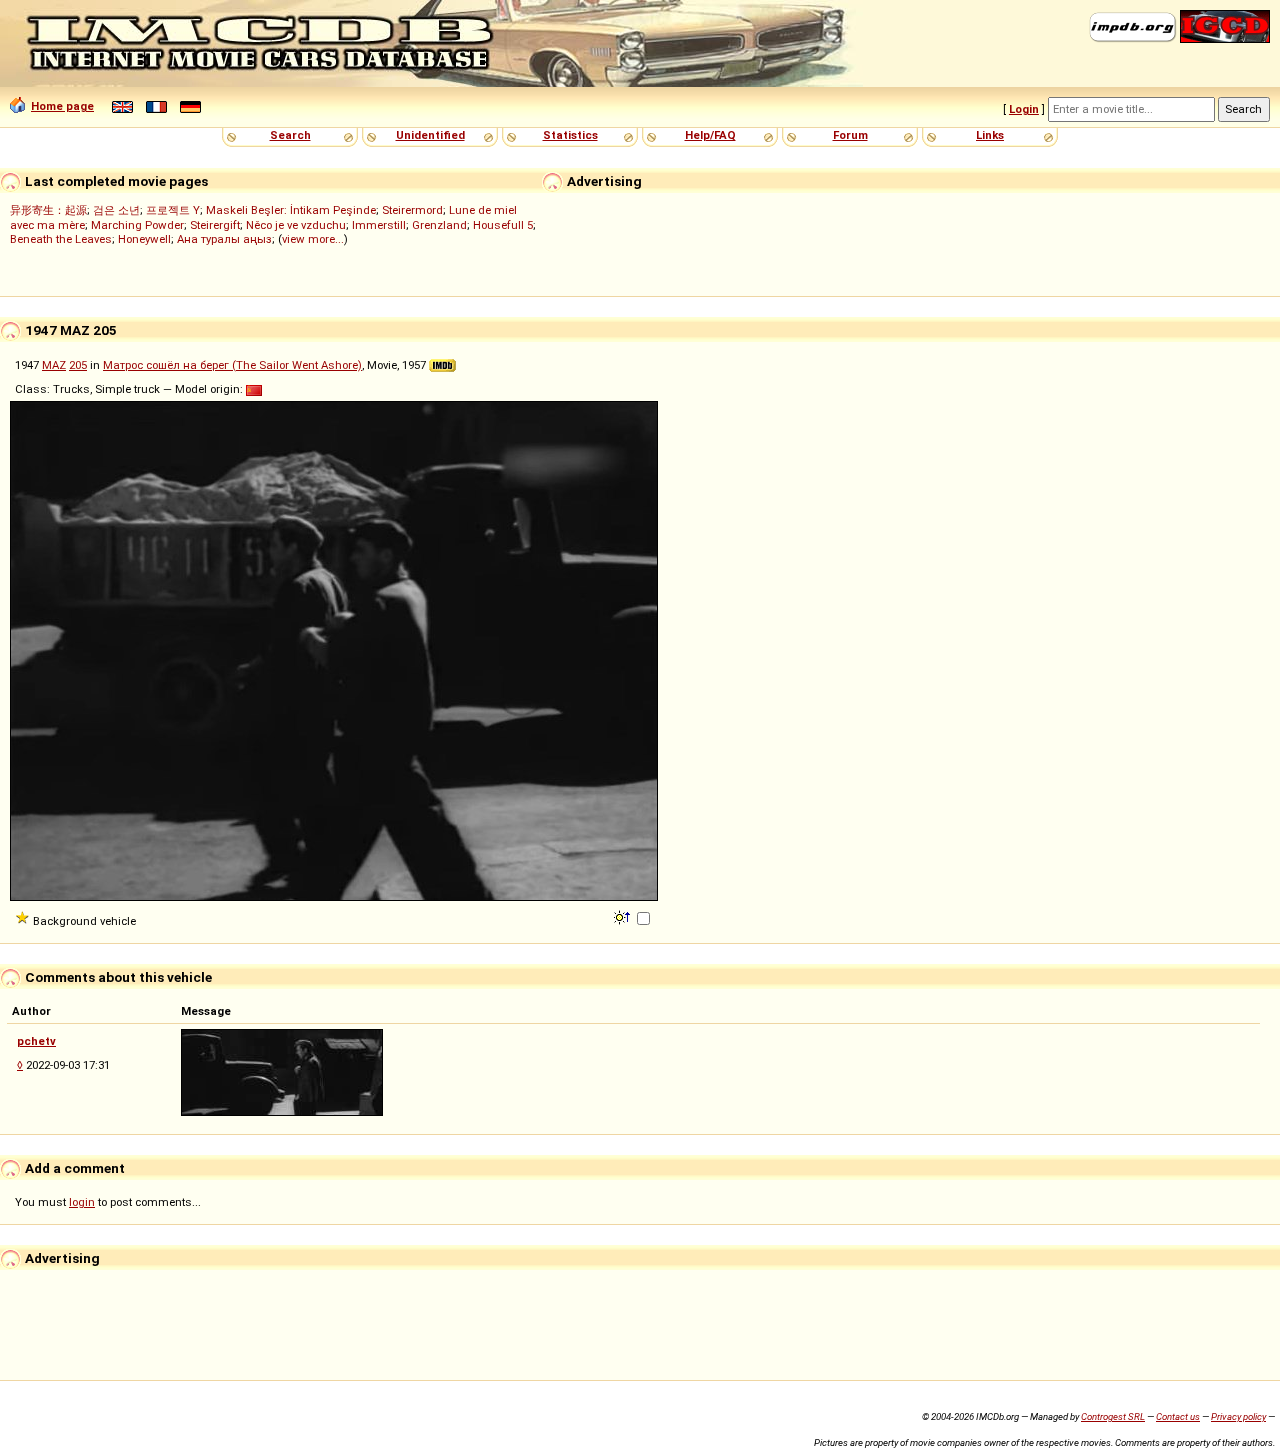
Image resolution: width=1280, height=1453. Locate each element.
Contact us (1178, 1416)
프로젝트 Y (173, 210)
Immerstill (379, 225)
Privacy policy (1238, 1416)
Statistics (570, 135)
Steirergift (215, 225)
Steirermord (412, 210)
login (82, 1202)
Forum (850, 135)
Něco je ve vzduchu (296, 225)
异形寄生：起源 (48, 210)
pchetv (36, 1041)
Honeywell (144, 239)
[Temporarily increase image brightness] (623, 916)
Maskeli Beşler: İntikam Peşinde (291, 210)
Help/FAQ (710, 135)
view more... (313, 239)
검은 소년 (116, 210)
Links (990, 135)
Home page (62, 106)
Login (1024, 109)
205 (78, 365)
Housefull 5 (503, 225)
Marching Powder (137, 225)
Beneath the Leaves (61, 239)
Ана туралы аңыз (224, 239)
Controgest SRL (1113, 1416)
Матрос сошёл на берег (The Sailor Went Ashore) (232, 365)
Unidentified (430, 135)
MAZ (54, 365)
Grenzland (439, 225)
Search (290, 135)
